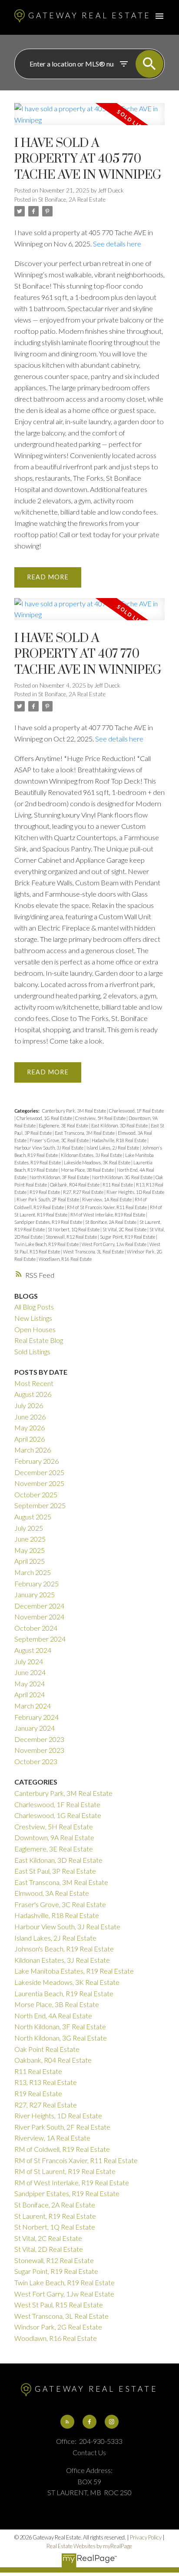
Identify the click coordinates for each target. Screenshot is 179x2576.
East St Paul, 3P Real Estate (55, 1871)
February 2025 (36, 1584)
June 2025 (30, 1539)
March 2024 (33, 1706)
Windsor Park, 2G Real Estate (58, 2327)
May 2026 (30, 1428)
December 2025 (39, 1472)
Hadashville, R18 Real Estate (119, 1140)
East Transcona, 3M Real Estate (85, 1133)
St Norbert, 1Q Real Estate (74, 1229)
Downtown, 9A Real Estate (54, 1837)
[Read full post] (89, 119)
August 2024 (33, 1650)
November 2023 (39, 1750)
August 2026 (33, 1394)
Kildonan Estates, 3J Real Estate (92, 1155)
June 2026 (30, 1417)
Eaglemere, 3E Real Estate (64, 1125)
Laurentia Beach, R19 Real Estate (64, 1993)
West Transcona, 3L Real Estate (94, 1251)
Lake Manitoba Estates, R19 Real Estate (74, 1971)
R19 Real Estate (45, 1192)
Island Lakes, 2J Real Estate (113, 1148)
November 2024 (39, 1617)
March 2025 (33, 1572)
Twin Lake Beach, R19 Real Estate (47, 1244)
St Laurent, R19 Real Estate (55, 2216)
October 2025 (36, 1494)
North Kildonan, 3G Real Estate (123, 1177)
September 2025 (40, 1505)
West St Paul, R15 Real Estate (59, 2305)
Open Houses (35, 1329)
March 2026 (33, 1450)
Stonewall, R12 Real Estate (72, 1237)
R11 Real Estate (118, 1185)
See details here (117, 244)
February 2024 (36, 1717)
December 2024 (39, 1606)
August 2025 (33, 1517)
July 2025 (29, 1528)
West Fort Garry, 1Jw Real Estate (114, 1244)
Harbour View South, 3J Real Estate (49, 1148)
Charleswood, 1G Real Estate (45, 1118)
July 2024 (29, 1661)
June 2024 (30, 1672)
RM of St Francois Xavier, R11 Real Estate (107, 1207)
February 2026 (36, 1461)
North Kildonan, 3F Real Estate (60, 1177)
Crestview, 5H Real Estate (101, 1118)
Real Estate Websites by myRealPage (89, 2546)
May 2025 (30, 1550)
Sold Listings (32, 1351)
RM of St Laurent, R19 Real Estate (65, 2171)
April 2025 (30, 1561)
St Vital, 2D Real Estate (49, 2249)
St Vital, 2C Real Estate (125, 1229)
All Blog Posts (34, 1307)
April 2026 (30, 1439)
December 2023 (39, 1739)
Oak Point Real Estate (47, 2049)
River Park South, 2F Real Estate (48, 1199)
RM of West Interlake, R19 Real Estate (108, 1215)
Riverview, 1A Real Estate (107, 1199)
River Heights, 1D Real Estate (135, 1192)
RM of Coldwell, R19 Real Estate (62, 2149)
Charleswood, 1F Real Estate (136, 1111)
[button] (67, 2422)
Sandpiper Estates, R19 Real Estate (49, 1222)
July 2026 (29, 1405)
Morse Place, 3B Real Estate (88, 1170)
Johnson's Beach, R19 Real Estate (64, 1949)
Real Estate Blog (39, 1340)
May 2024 (30, 1684)
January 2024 (35, 1728)
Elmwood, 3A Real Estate (52, 1893)
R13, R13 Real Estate (46, 2082)
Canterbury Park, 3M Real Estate (75, 1111)
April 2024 (30, 1694)
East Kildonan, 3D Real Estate (120, 1125)
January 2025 (35, 1594)
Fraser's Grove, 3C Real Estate (60, 1140)
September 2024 (40, 1639)
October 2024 (36, 1628)
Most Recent (34, 1383)
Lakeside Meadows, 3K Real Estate (98, 1162)
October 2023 (36, 1761)
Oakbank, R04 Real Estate (75, 1185)
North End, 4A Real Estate (53, 2016)
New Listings (33, 1318)
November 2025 (39, 1483)
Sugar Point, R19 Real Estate (128, 1237)
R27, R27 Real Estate (84, 1192)
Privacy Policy (146, 2537)
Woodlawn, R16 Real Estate (65, 1259)
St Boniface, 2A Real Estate (72, 199)
